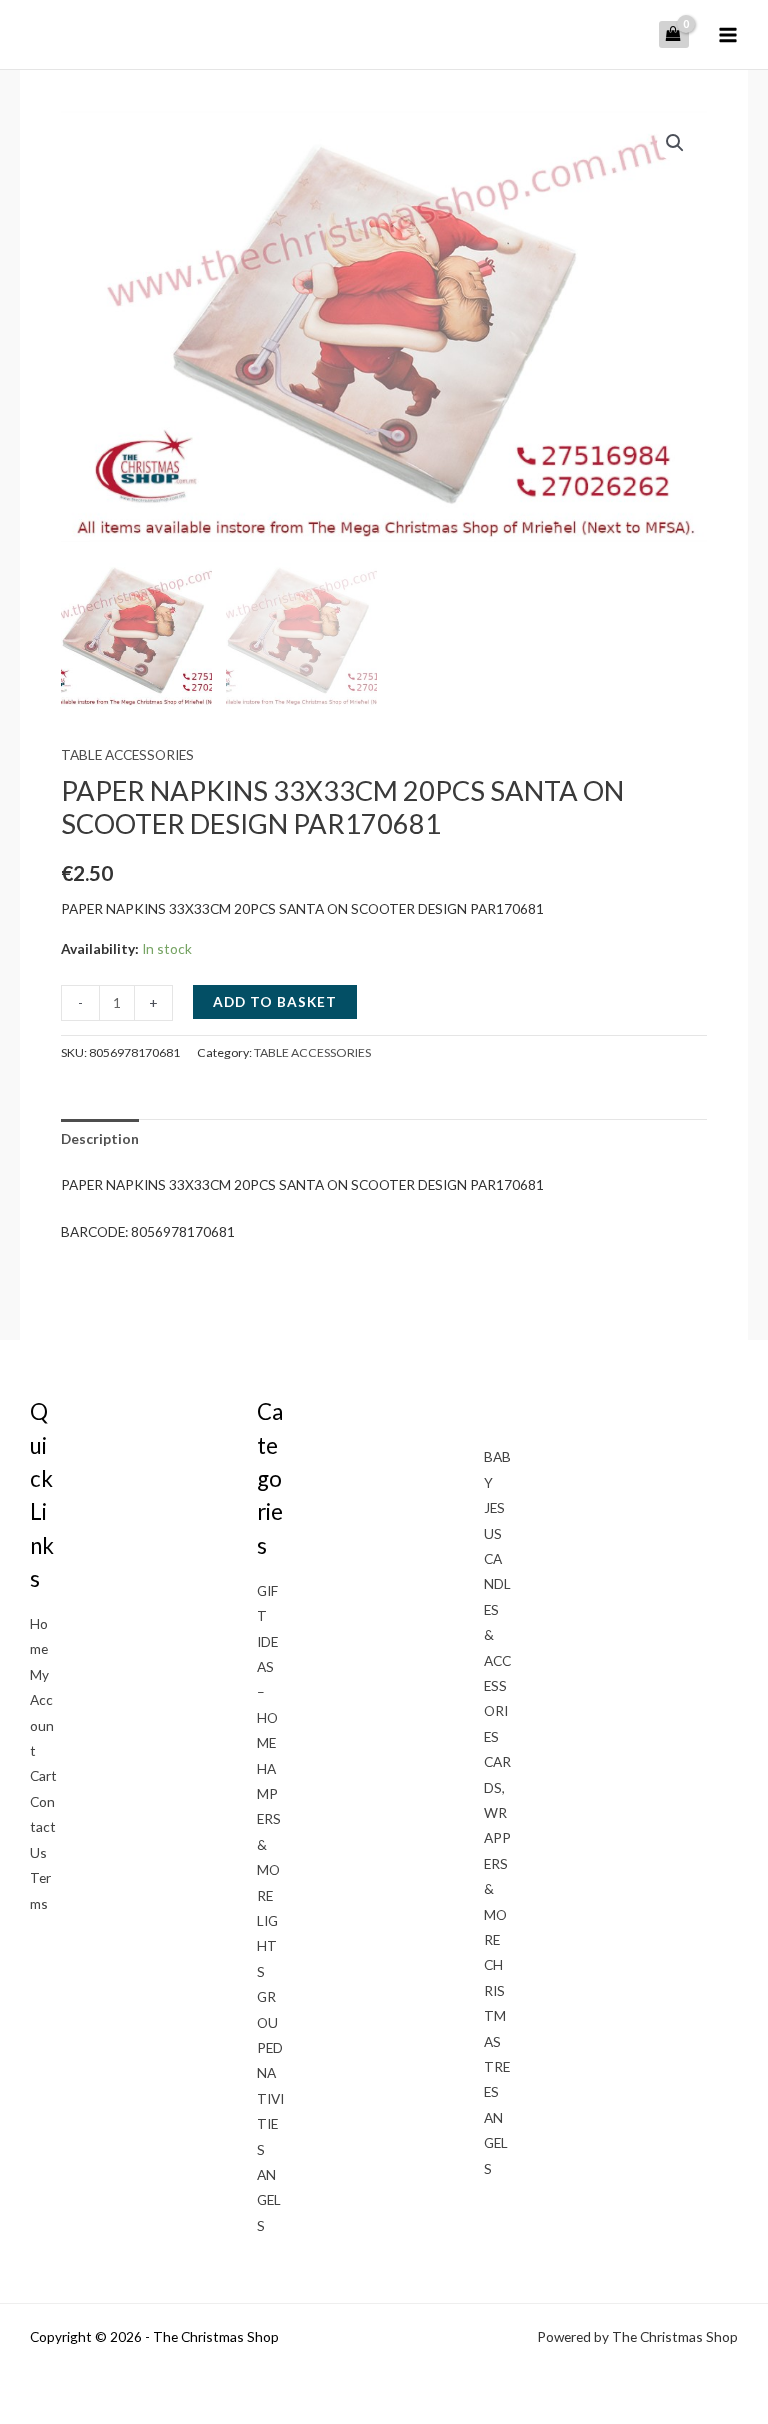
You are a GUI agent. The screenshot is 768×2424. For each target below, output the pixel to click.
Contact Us (43, 1827)
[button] (675, 143)
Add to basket (275, 1001)
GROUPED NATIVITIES (270, 2072)
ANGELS (269, 2200)
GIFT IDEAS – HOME (267, 1666)
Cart (43, 1775)
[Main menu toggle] (728, 34)
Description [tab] (100, 1138)
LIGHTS (267, 1946)
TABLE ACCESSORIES (127, 754)
